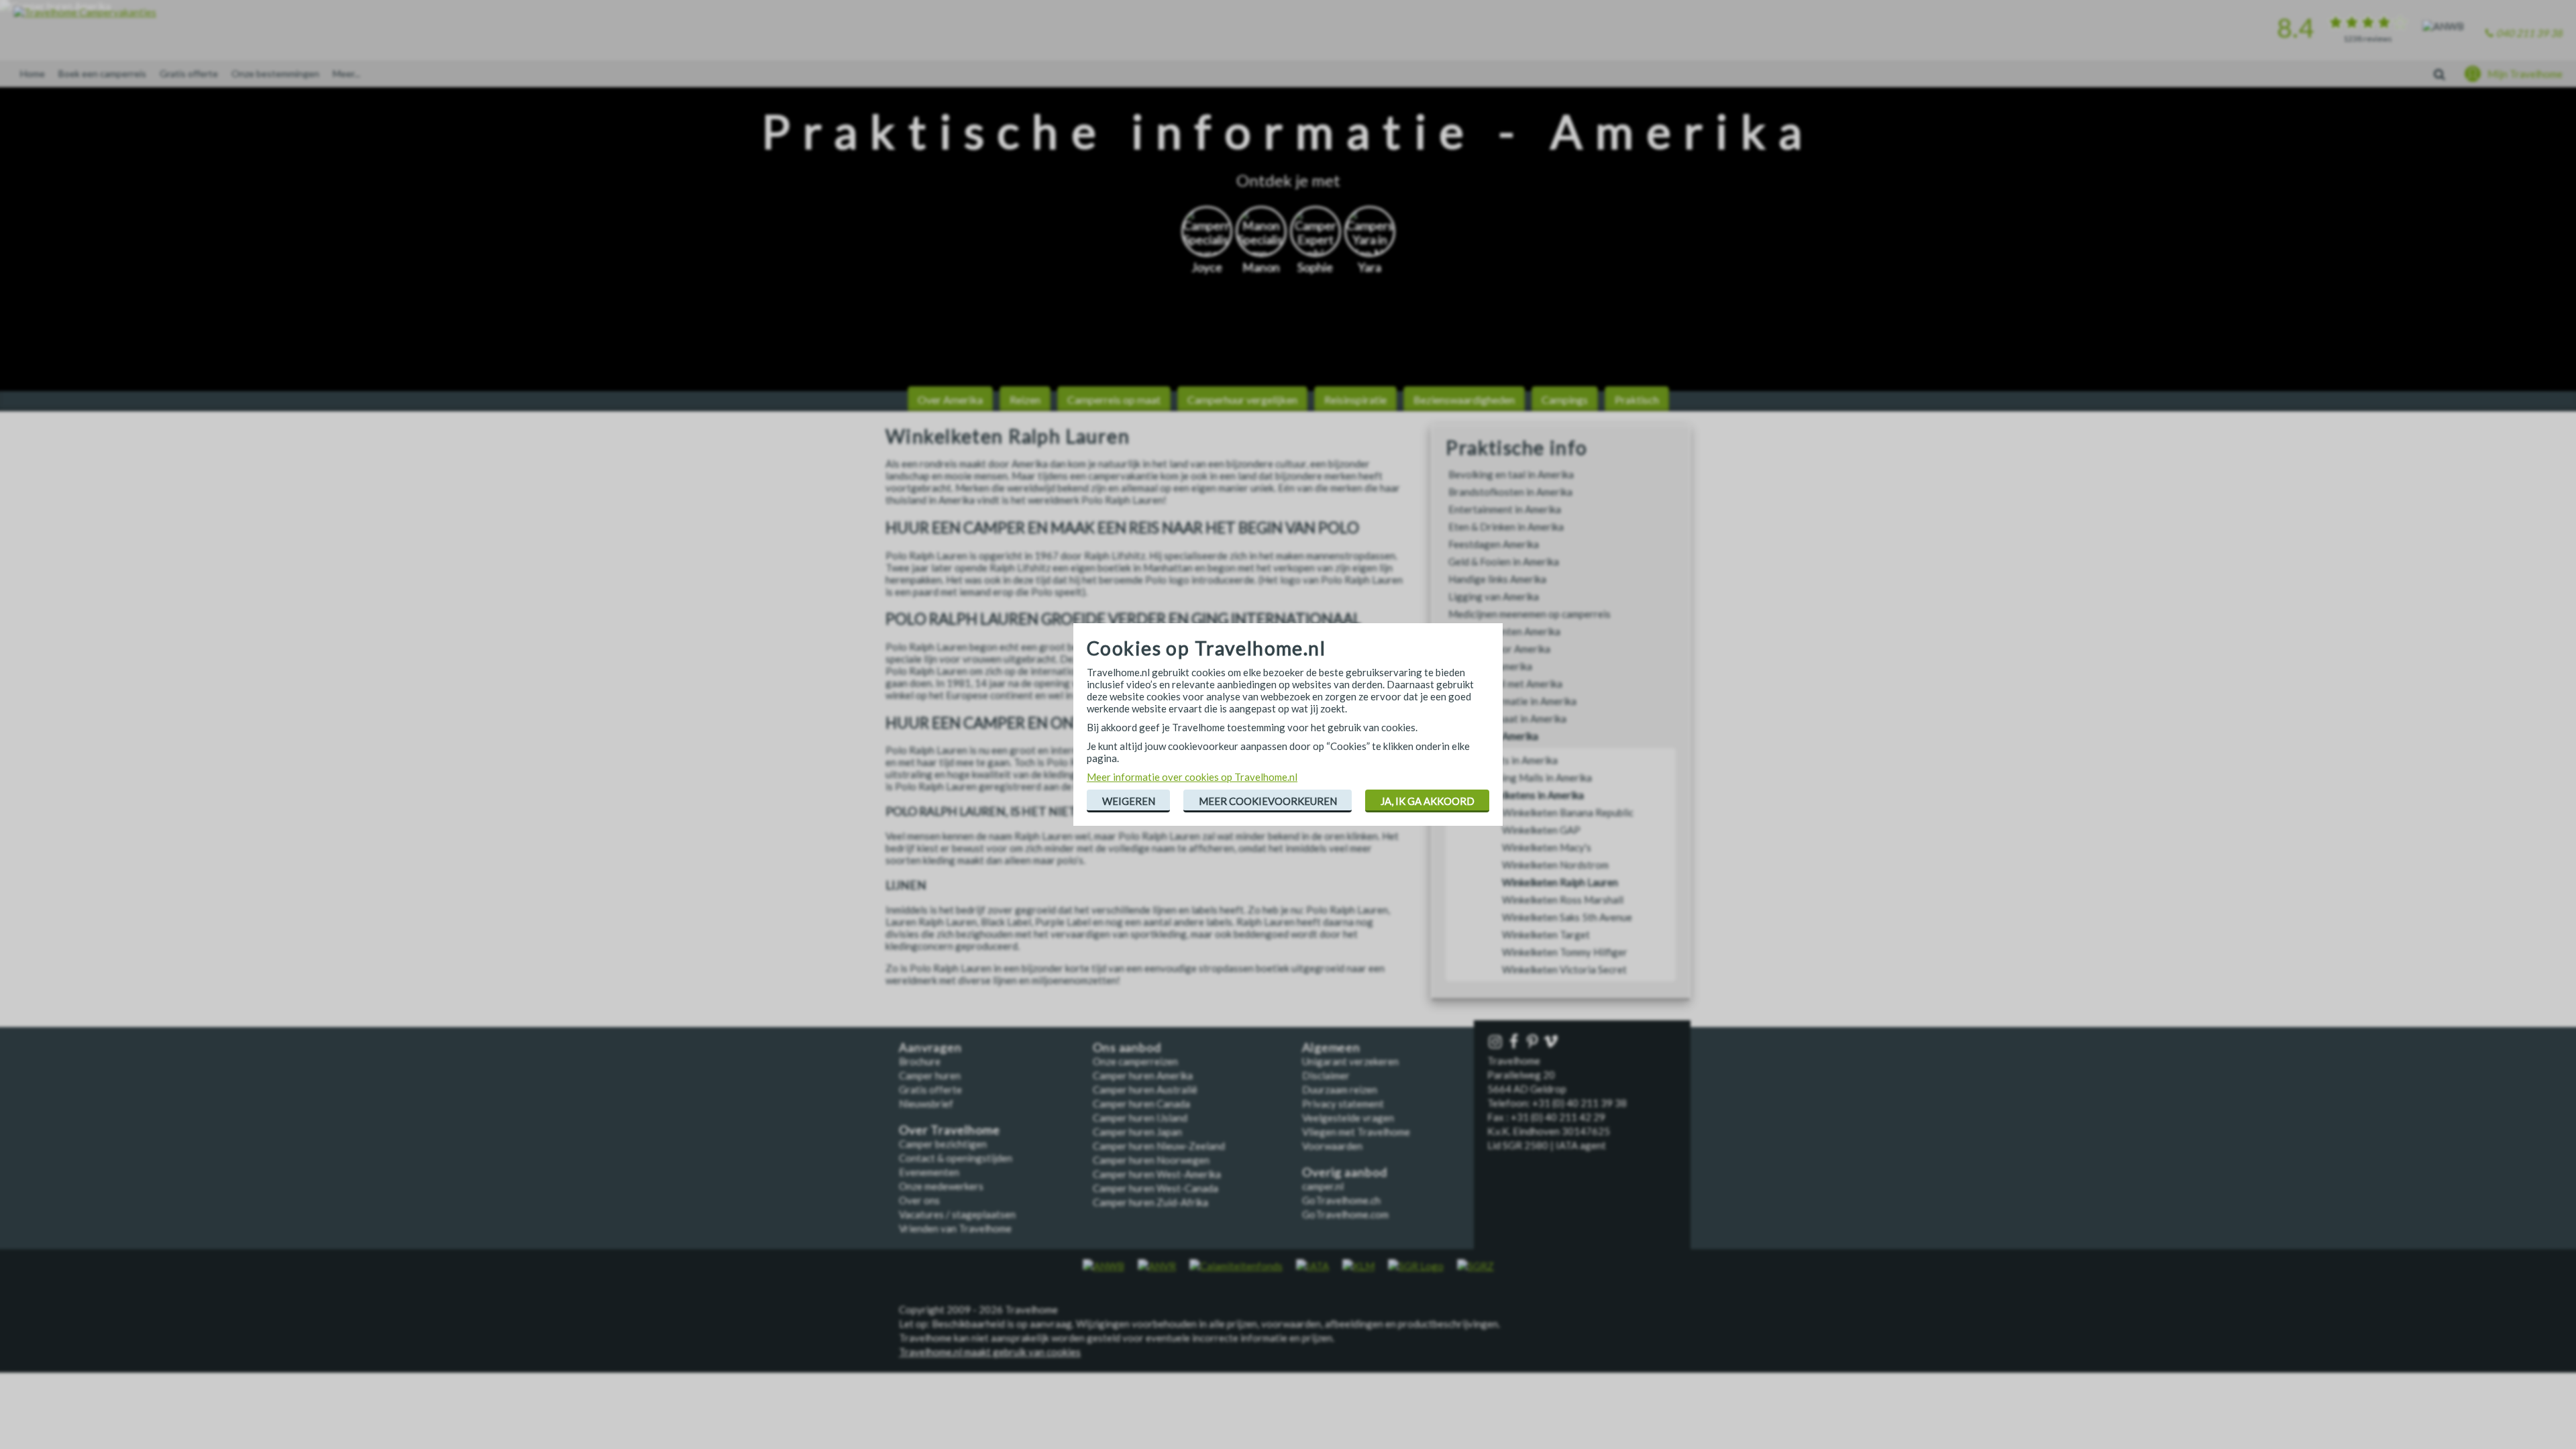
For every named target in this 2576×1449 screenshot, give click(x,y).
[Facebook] (1515, 1042)
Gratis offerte (189, 73)
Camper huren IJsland (1140, 1118)
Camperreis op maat (1114, 399)
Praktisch (1637, 399)
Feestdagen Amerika (1494, 544)
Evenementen (929, 1172)
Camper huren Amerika (1143, 1075)
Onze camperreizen (1135, 1061)
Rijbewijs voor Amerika (1499, 649)
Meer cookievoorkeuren (1268, 801)
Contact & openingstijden (956, 1158)
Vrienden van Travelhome (955, 1228)
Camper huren (930, 1075)
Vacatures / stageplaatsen (957, 1214)
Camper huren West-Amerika (1157, 1174)
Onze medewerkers (941, 1186)
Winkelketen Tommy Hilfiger (1565, 952)
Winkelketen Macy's (1547, 847)
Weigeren (1129, 801)
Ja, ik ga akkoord (1428, 801)
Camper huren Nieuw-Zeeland (1159, 1146)
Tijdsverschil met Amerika (1505, 684)
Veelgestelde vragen (1348, 1118)
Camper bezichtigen (943, 1144)
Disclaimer (1326, 1075)
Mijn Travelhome (2525, 74)
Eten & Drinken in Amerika (1506, 527)
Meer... (346, 73)
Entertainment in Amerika (1505, 509)
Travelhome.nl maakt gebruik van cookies (990, 1352)
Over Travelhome (950, 1130)
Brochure (920, 1061)
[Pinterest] (1534, 1042)
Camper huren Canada (1141, 1104)
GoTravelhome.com (1345, 1214)
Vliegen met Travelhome (1356, 1132)
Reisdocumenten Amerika (1504, 631)
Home (33, 73)
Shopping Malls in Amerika (1534, 777)
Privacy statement (1343, 1104)
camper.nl (1323, 1186)
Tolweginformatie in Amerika (1512, 701)
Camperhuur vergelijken (1242, 399)
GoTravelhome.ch (1341, 1200)
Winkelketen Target (1546, 934)
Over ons (919, 1200)
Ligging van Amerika (1494, 596)
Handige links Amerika (1497, 579)
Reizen (1025, 399)
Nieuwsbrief (926, 1104)
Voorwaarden (1332, 1146)
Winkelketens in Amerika (1529, 795)
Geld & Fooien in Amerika (1504, 561)
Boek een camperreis (102, 73)
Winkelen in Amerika (1493, 736)
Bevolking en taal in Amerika (1511, 474)
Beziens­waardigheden (1464, 399)
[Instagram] (1497, 1042)
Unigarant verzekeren (1350, 1061)
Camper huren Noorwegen (1151, 1160)
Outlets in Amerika (1516, 760)
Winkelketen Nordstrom (1555, 865)
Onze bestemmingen (275, 73)
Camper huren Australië (1145, 1089)
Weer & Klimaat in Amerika (1507, 718)
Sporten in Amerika (1490, 666)
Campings (1565, 399)
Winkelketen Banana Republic (1568, 812)
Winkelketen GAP (1541, 830)
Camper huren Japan (1137, 1132)
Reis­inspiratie (1355, 399)
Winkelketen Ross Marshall (1563, 900)
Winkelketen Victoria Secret (1564, 969)
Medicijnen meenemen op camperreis (1529, 614)
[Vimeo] (1552, 1042)
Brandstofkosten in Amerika (1510, 492)
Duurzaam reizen (1340, 1089)
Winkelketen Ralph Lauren (1560, 882)
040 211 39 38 (2529, 33)
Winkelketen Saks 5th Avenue (1567, 917)
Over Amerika (950, 399)
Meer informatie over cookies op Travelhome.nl (1192, 777)
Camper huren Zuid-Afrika (1150, 1202)
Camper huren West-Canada (1156, 1188)
